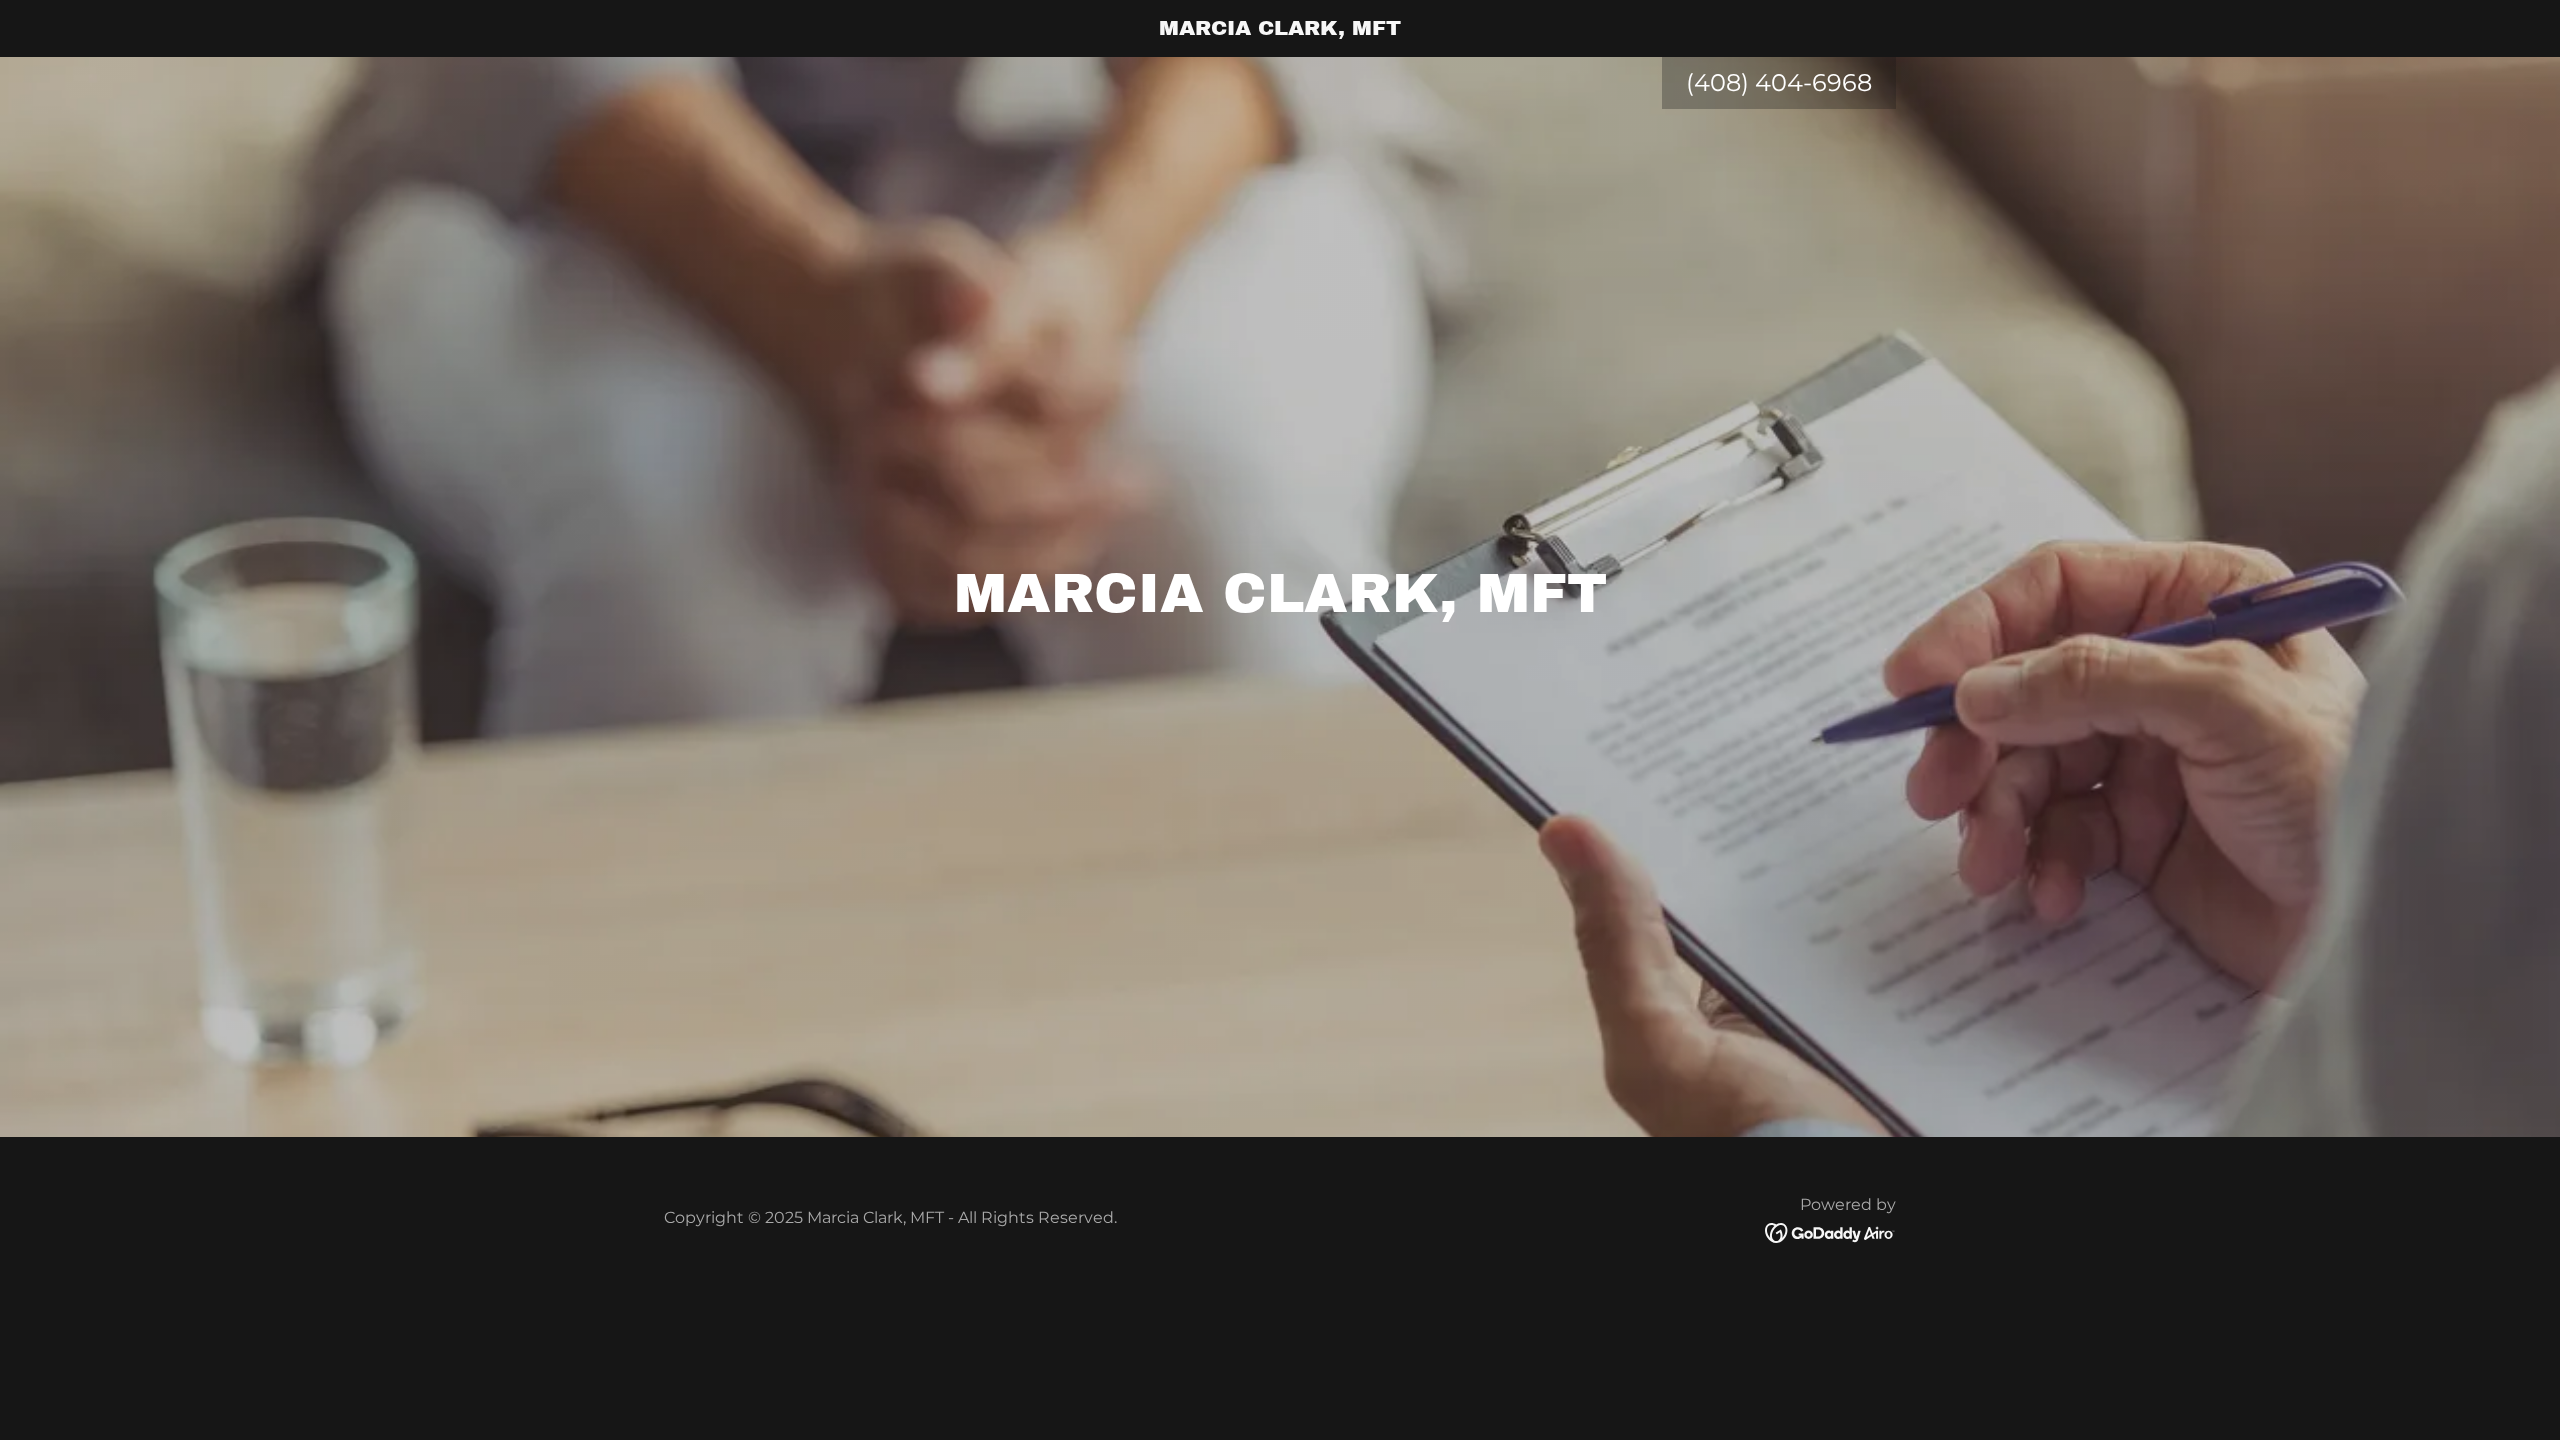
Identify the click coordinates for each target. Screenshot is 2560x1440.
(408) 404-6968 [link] (1779, 82)
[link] (1280, 29)
